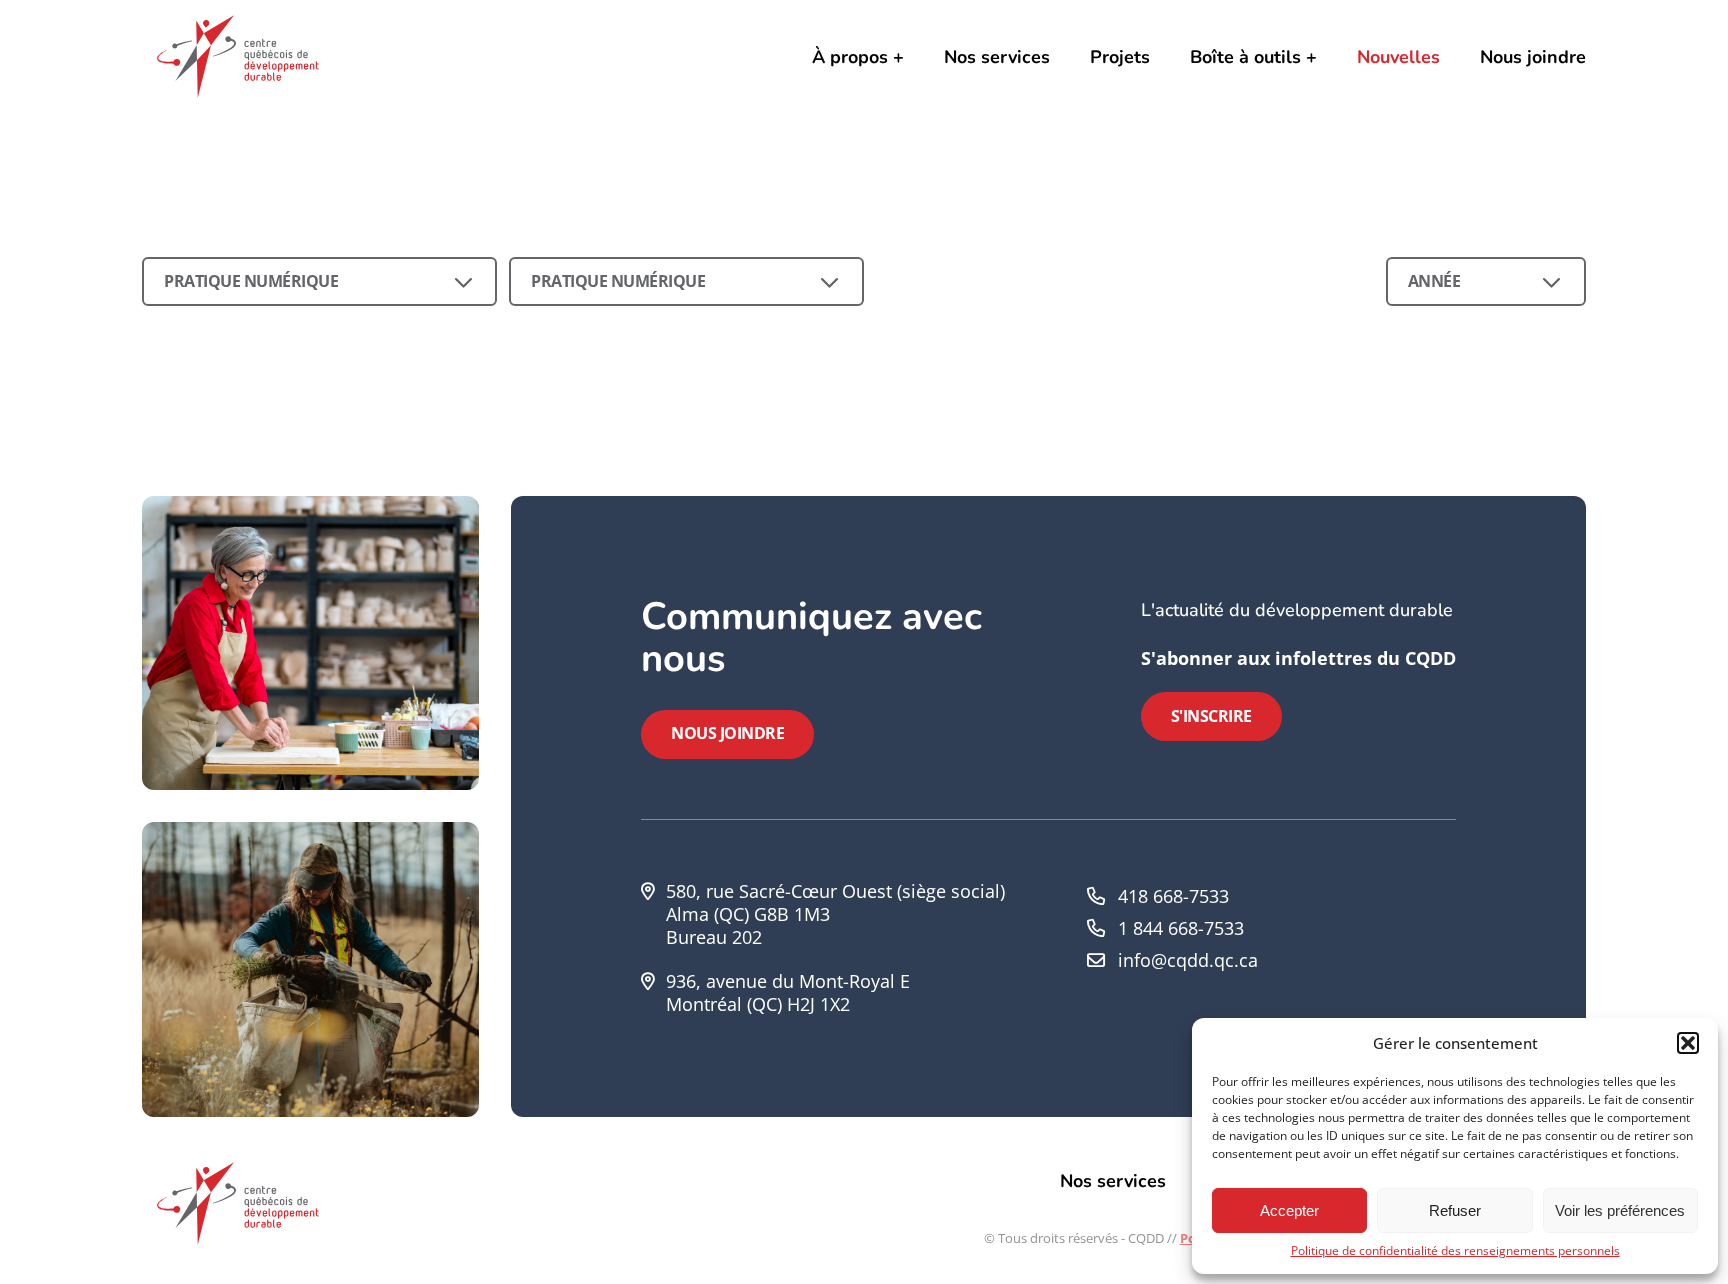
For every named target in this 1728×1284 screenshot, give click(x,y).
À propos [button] (850, 57)
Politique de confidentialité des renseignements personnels (1455, 1250)
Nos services (997, 57)
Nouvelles (1398, 57)
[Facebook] (1347, 948)
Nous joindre (1533, 57)
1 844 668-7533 (1181, 928)
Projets (1120, 57)
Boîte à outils (1245, 57)
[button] (1688, 1043)
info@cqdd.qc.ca (1188, 960)
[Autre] (1449, 948)
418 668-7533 (1173, 896)
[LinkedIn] (1381, 948)
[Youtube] (1415, 948)
